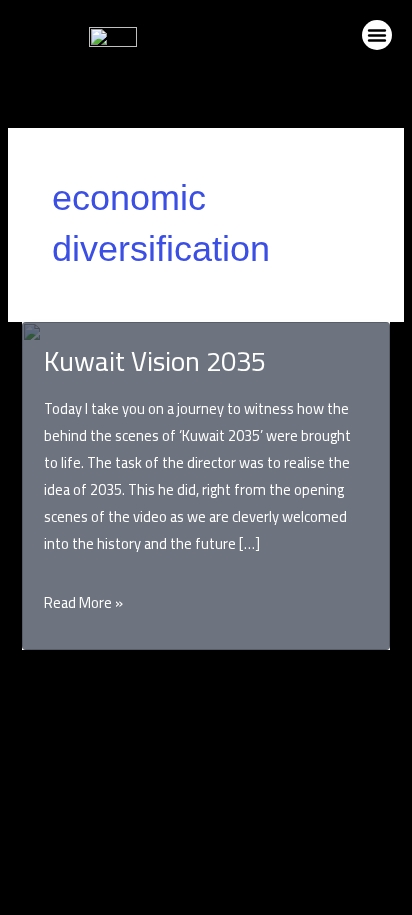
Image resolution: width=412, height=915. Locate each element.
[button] (377, 35)
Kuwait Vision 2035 (155, 361)
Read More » (83, 602)
